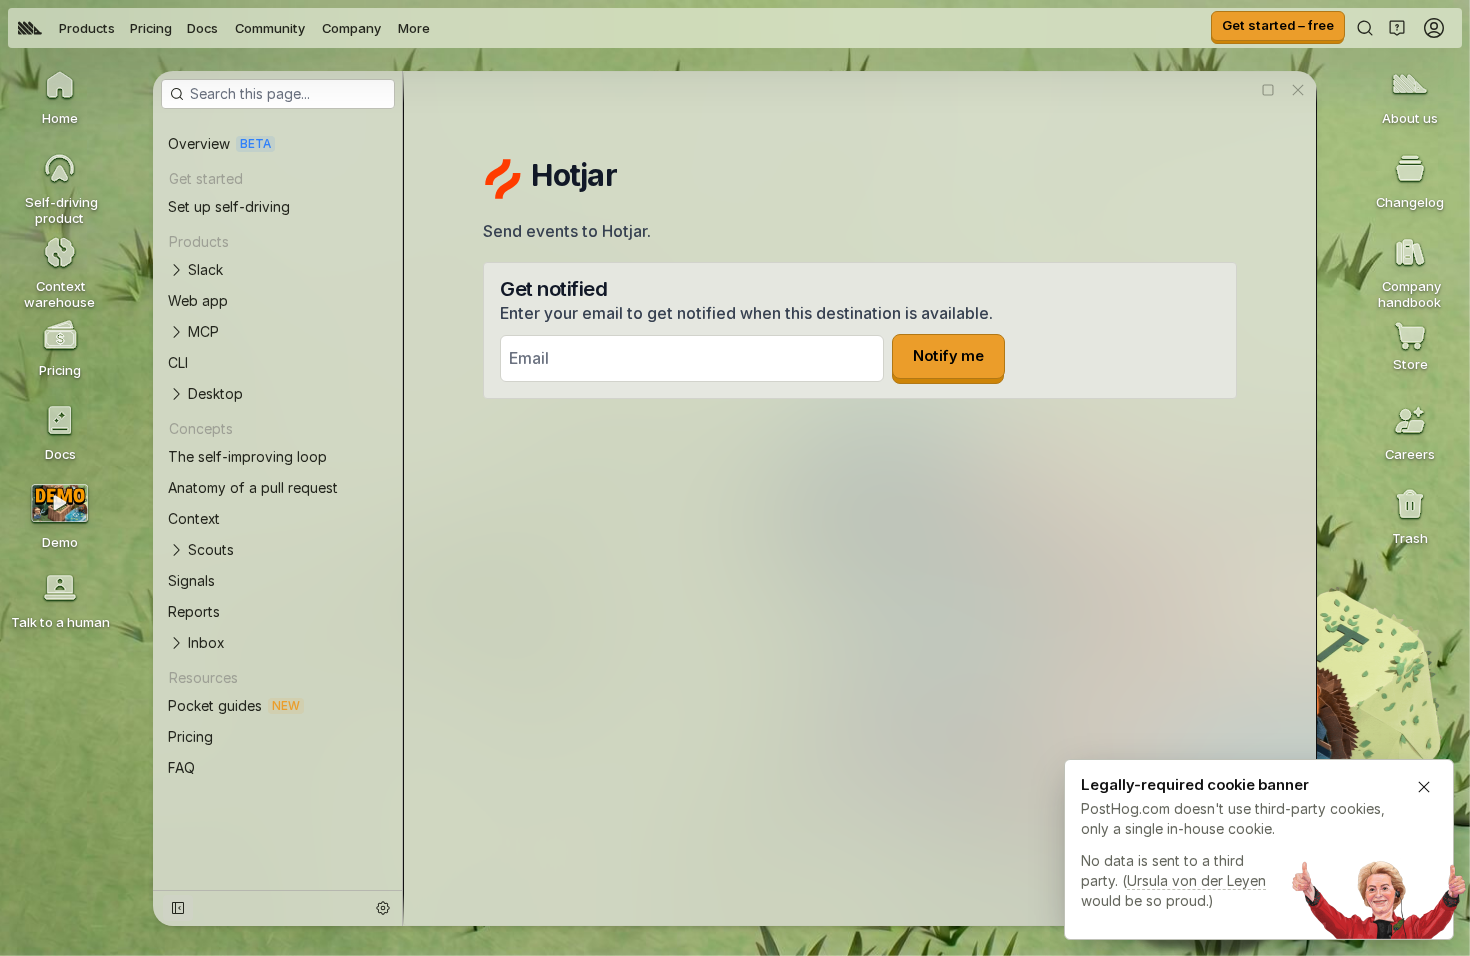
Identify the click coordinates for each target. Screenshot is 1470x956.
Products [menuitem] (87, 28)
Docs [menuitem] (202, 28)
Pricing (151, 28)
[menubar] (224, 28)
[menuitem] (30, 28)
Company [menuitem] (351, 28)
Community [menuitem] (270, 28)
